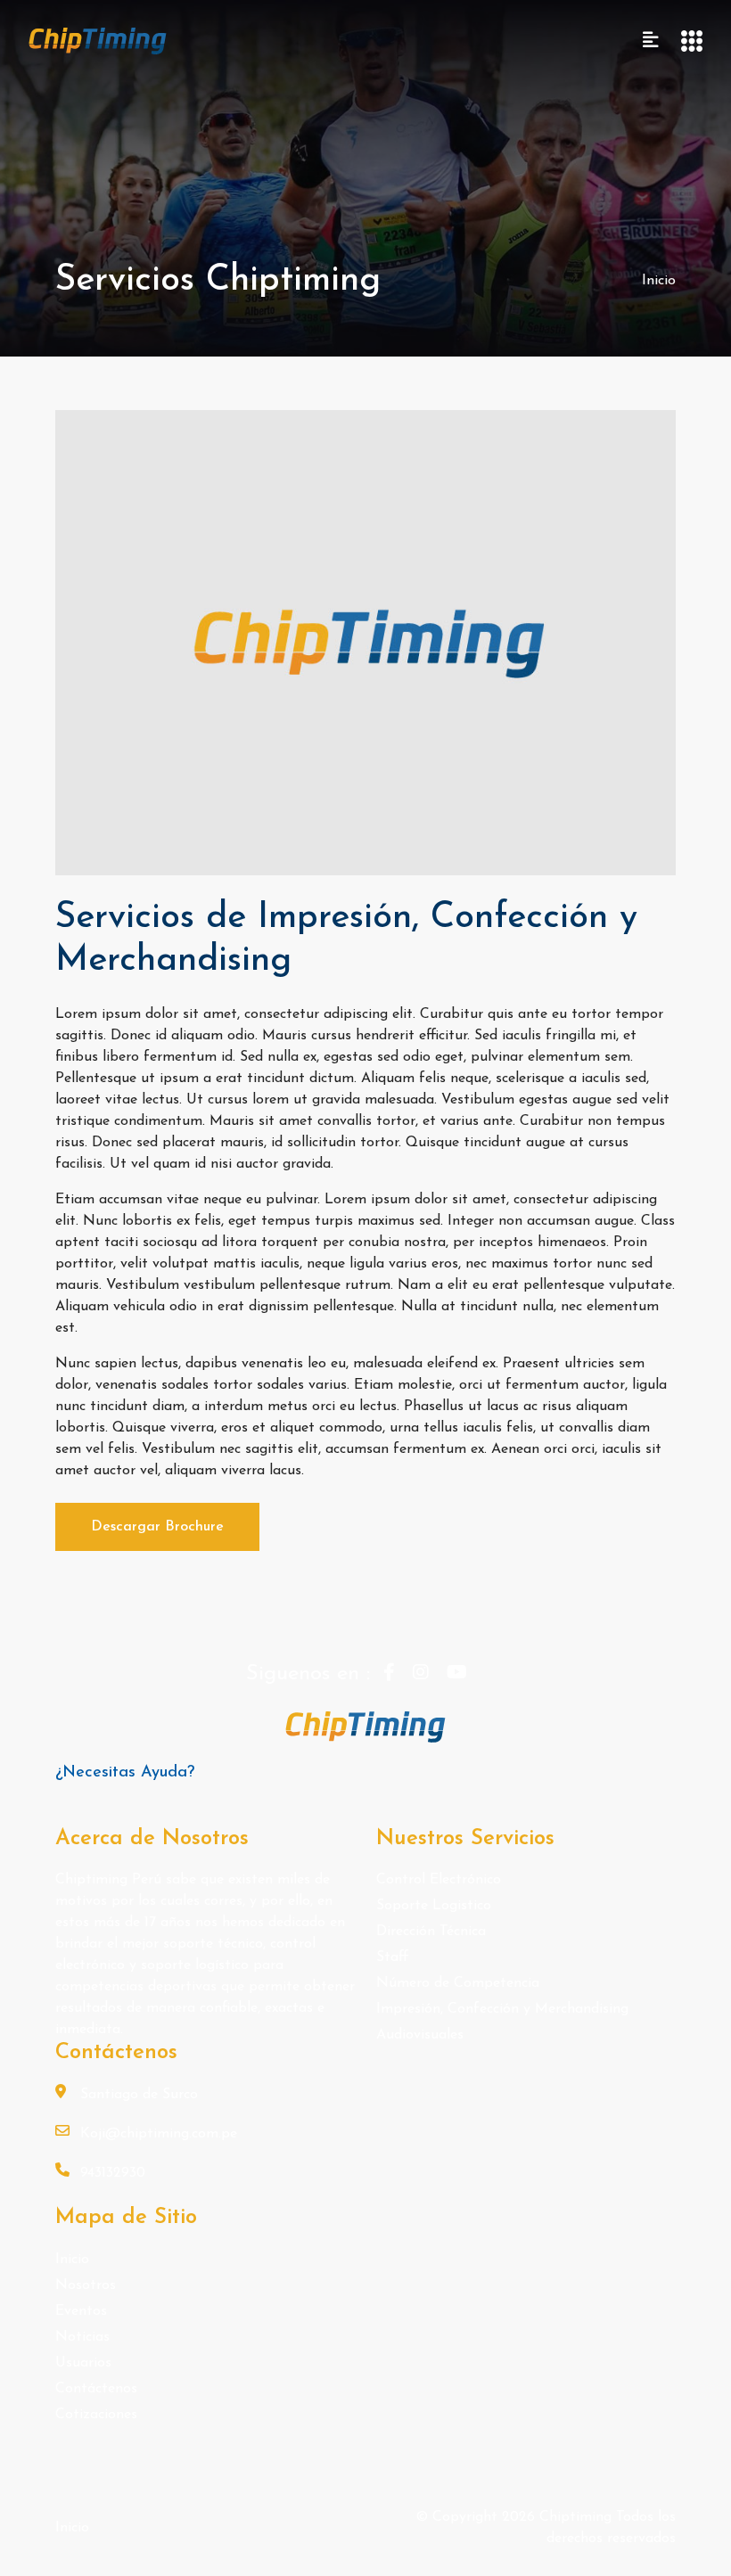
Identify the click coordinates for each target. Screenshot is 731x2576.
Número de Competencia (458, 1983)
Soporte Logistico (434, 1906)
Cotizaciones (96, 2415)
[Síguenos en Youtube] (457, 1674)
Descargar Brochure (157, 1527)
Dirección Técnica (431, 1932)
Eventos (81, 2311)
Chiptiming (578, 2517)
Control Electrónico (439, 1880)
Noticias (82, 2337)
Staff (393, 1957)
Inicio (659, 281)
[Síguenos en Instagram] (421, 1674)
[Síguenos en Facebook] (389, 1674)
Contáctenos (96, 2389)
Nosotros (86, 2285)
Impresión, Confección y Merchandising (502, 2009)
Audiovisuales (420, 2035)
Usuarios (83, 2363)
